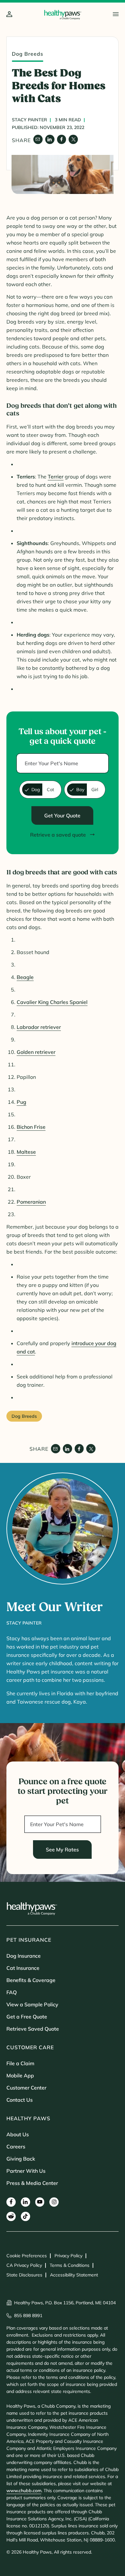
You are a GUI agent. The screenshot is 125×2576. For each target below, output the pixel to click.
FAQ (12, 1992)
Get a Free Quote (27, 2017)
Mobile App (20, 2075)
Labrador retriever (39, 1027)
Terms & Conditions (70, 2265)
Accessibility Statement (74, 2275)
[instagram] (54, 2202)
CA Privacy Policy (24, 2265)
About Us (18, 2134)
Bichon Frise (31, 1127)
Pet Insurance (29, 1940)
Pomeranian (31, 1202)
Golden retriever (36, 1052)
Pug (21, 1102)
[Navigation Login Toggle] (9, 15)
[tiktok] (25, 2216)
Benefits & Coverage (31, 1980)
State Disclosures (24, 2275)
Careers (16, 2147)
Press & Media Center (32, 2183)
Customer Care (30, 2047)
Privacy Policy (68, 2256)
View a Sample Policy (32, 2004)
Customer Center (26, 2088)
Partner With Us (26, 2171)
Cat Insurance (23, 1968)
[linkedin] (50, 139)
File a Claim (20, 2063)
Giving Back (21, 2159)
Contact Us (20, 2100)
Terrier (56, 477)
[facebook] (62, 139)
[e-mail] (38, 139)
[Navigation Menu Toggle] (116, 14)
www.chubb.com (24, 2491)
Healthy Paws (28, 2118)
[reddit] (11, 2216)
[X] (73, 139)
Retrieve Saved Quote (33, 2029)
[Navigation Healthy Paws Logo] (63, 15)
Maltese (26, 1152)
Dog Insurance (24, 1956)
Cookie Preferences (27, 2256)
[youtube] (40, 2202)
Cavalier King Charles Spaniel (52, 1002)
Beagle (25, 977)
